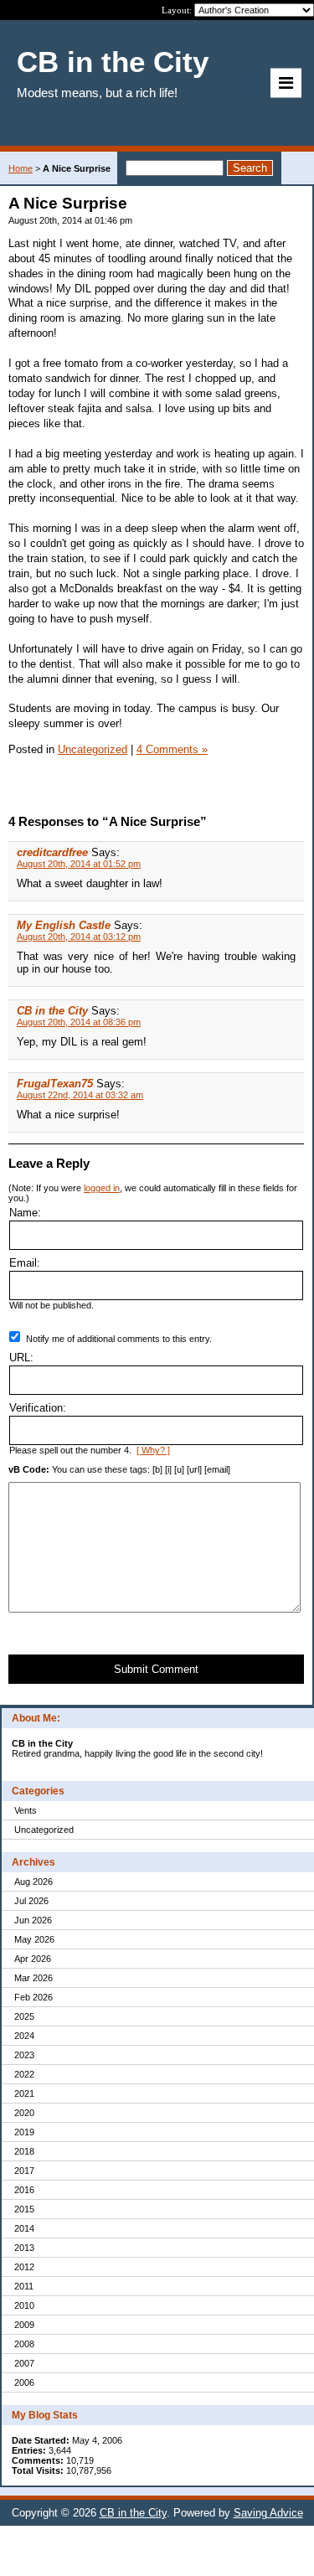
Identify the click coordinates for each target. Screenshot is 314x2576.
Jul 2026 (31, 1901)
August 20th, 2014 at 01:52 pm (79, 864)
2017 (24, 2171)
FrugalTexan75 (55, 1084)
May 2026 (34, 1939)
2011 (24, 2286)
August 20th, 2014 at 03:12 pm (79, 937)
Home (21, 168)
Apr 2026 (33, 1959)
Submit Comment (156, 1669)
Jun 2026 (33, 1920)
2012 (24, 2267)
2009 (24, 2325)
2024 (24, 2036)
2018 (24, 2151)
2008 (24, 2344)
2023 (24, 2055)
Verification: (38, 1408)
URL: (21, 1358)
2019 (24, 2132)
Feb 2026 (33, 1997)
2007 (24, 2363)
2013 (24, 2248)
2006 (24, 2382)
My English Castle (64, 925)
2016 (24, 2190)
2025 (24, 2016)
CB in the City (52, 1011)
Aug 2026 (33, 1882)
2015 (24, 2209)
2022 (24, 2074)
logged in (102, 1188)
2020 (24, 2113)
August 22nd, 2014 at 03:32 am (80, 1095)
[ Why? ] (153, 1450)
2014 (24, 2228)
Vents (26, 1810)
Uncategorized (44, 1830)
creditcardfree (52, 852)
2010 (24, 2305)
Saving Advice (268, 2513)
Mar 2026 (33, 1978)
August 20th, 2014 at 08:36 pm (79, 1022)
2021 (24, 2093)
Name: (25, 1213)
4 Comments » (172, 749)
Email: (25, 1263)
